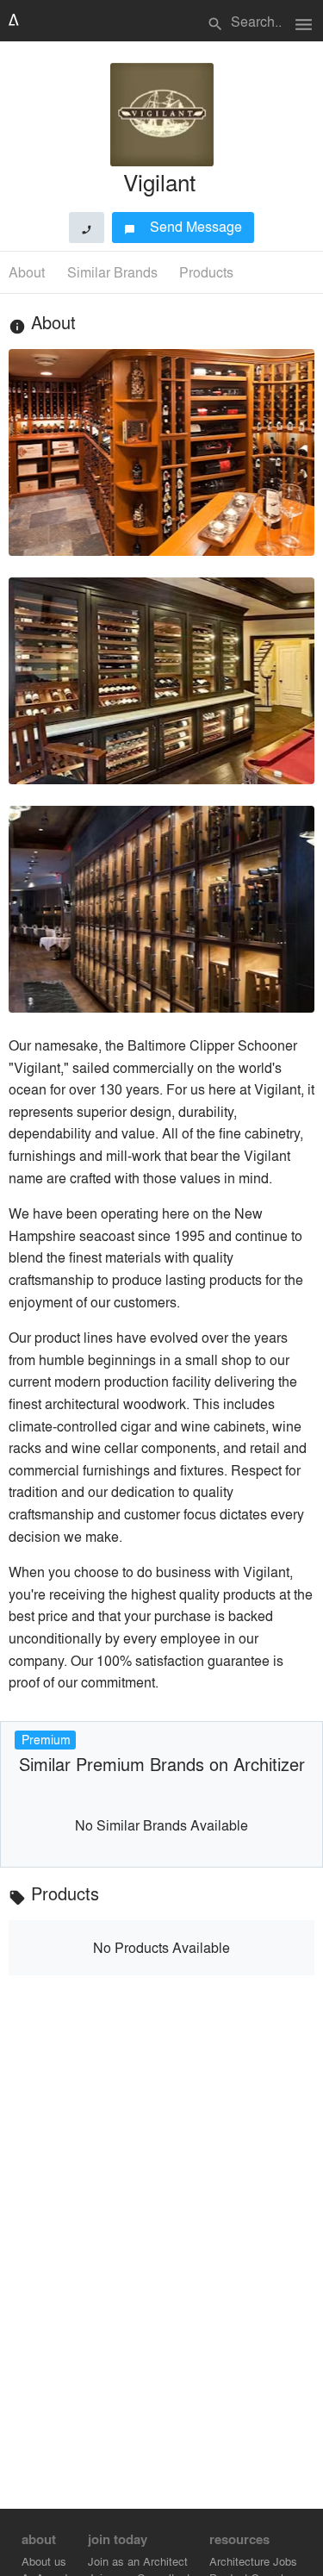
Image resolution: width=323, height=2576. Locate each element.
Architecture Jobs (253, 2561)
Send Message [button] (183, 226)
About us (44, 2561)
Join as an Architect (138, 2561)
